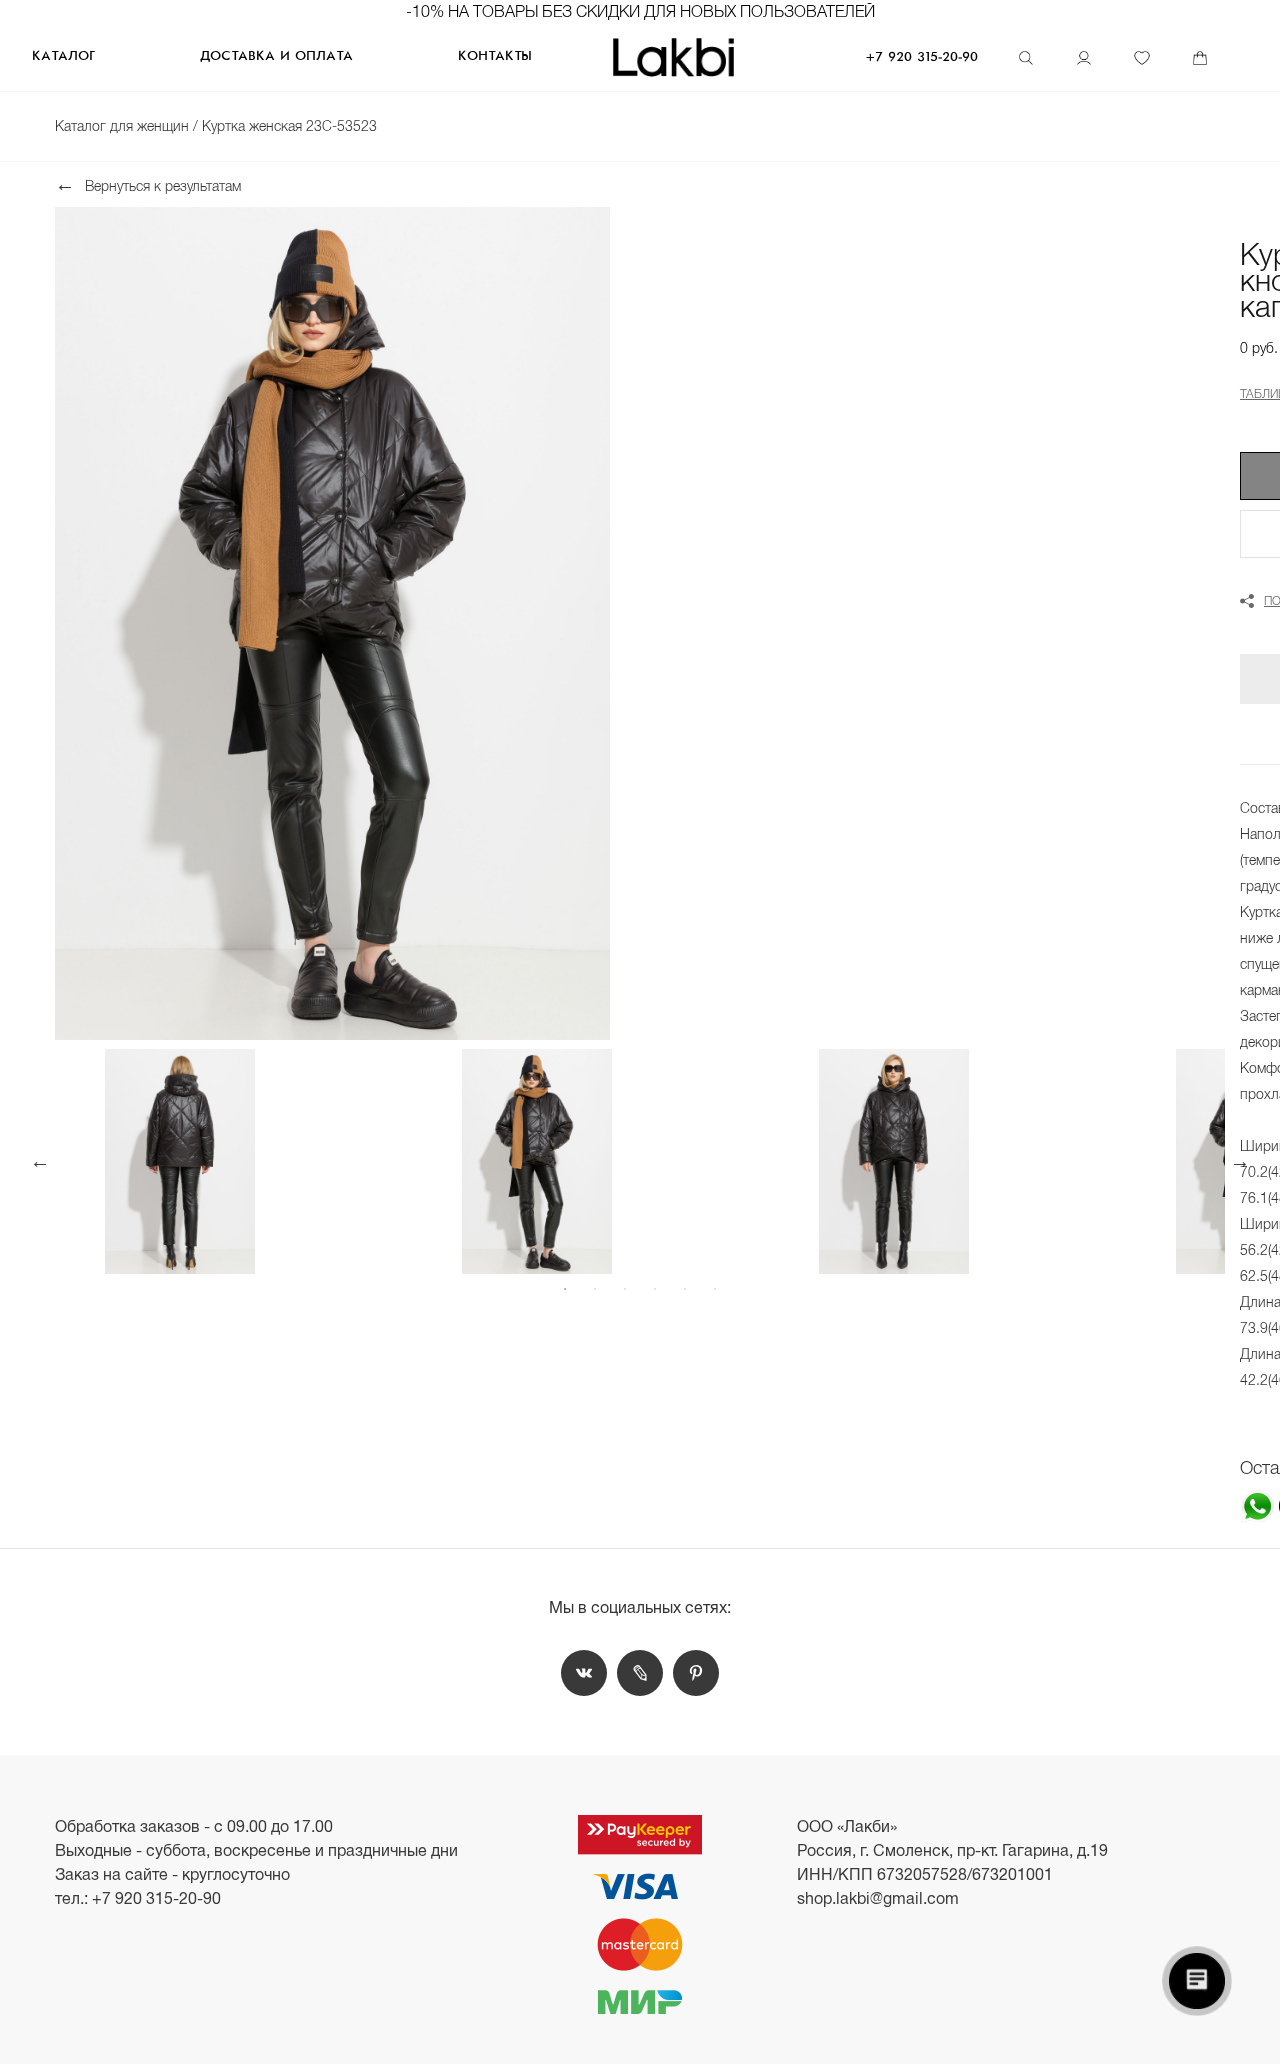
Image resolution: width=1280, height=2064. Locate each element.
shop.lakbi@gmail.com (878, 1898)
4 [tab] (655, 1289)
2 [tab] (595, 1289)
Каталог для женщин (124, 126)
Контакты (495, 56)
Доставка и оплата (276, 56)
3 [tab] (625, 1289)
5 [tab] (685, 1289)
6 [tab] (715, 1289)
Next (1240, 1161)
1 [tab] (565, 1289)
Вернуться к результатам (163, 185)
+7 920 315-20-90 (922, 57)
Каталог (63, 56)
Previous (40, 1161)
